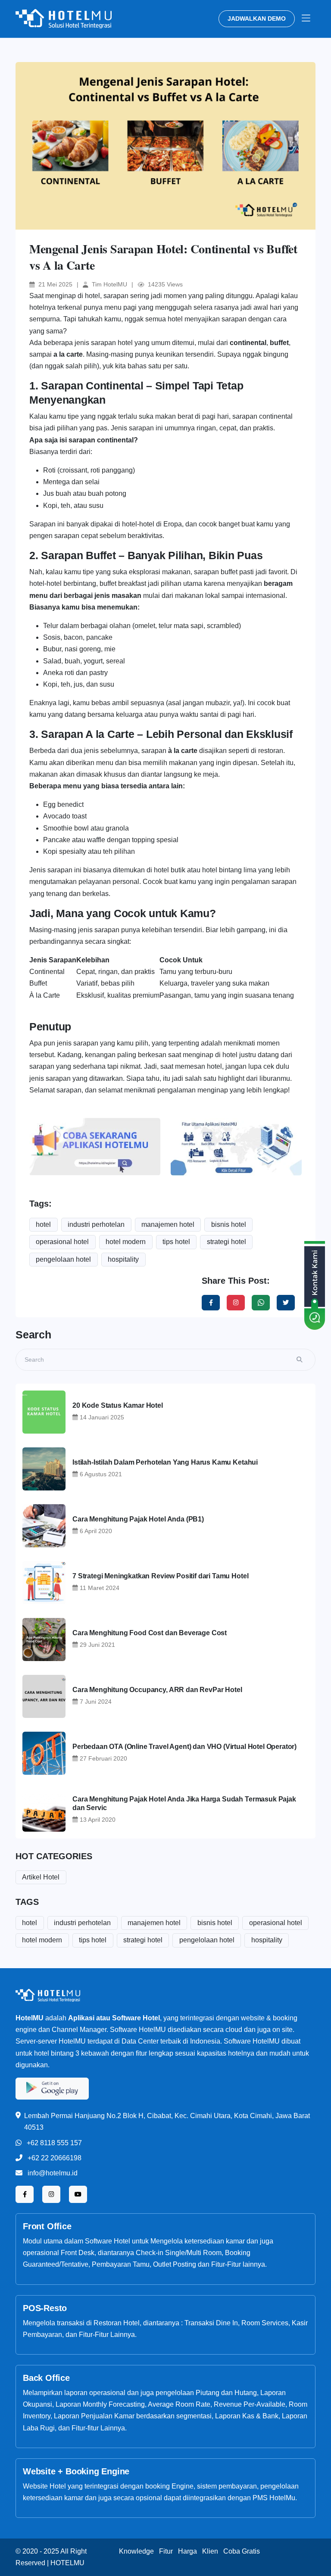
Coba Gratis (242, 2551)
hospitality (123, 1259)
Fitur (166, 2551)
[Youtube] (78, 2194)
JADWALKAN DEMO (257, 19)
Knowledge (136, 2551)
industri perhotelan (96, 1224)
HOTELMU (67, 2563)
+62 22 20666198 (55, 2158)
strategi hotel (226, 1242)
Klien (210, 2551)
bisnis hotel (229, 1224)
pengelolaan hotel (63, 1259)
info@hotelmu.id (53, 2173)
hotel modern (126, 1242)
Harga (187, 2551)
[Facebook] (211, 1303)
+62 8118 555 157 (54, 2143)
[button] (306, 19)
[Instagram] (236, 1303)
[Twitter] (261, 1303)
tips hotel (176, 1242)
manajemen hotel (168, 1224)
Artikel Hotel (41, 1877)
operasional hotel (62, 1242)
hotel (43, 1224)
